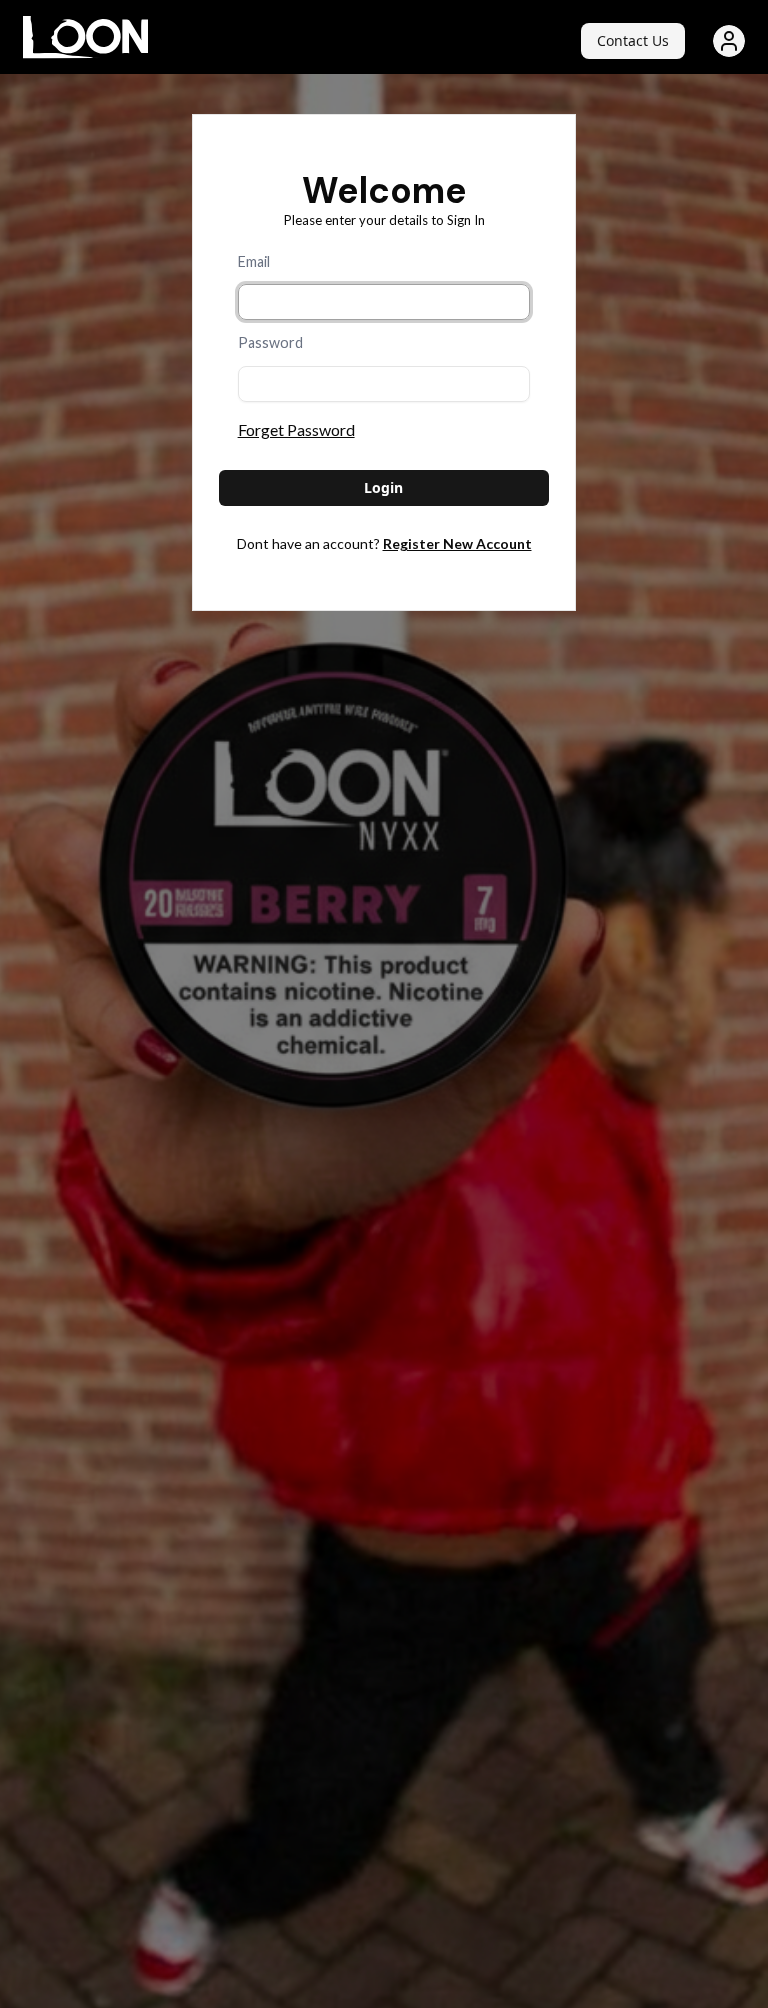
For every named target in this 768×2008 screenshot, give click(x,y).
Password (270, 342)
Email (254, 261)
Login (383, 487)
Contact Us (633, 40)
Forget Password (296, 429)
